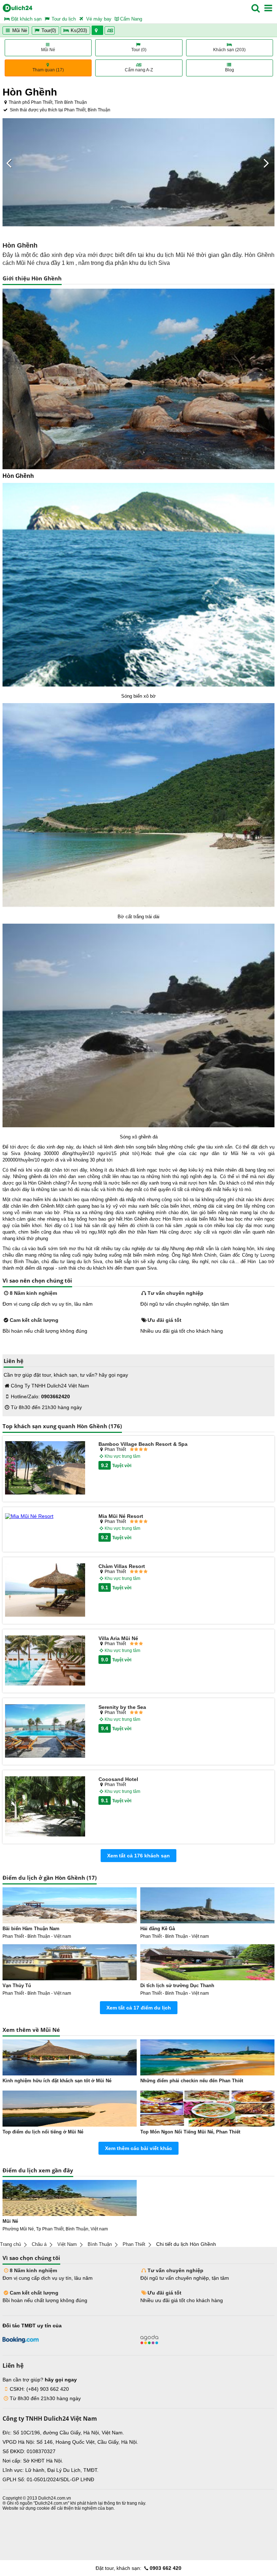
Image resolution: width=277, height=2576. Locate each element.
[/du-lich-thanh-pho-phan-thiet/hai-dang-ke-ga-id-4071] (207, 1905)
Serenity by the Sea (122, 1707)
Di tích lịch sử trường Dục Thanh (177, 1986)
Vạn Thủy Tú (17, 1986)
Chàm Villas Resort (122, 1566)
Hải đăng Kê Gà (158, 1929)
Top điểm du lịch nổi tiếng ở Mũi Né (43, 2132)
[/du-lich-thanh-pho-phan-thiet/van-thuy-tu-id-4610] (70, 1962)
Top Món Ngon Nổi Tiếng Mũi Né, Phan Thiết (190, 2132)
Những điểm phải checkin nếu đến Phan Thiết (192, 2081)
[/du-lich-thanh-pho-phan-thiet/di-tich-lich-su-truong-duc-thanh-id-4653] (207, 1962)
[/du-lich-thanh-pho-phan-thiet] (70, 2198)
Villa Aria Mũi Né (118, 1638)
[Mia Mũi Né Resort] (45, 1516)
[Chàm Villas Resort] (45, 1590)
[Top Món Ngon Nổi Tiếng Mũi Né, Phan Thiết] (207, 2109)
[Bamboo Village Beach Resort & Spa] (45, 1468)
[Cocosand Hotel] (45, 1807)
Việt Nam (67, 2244)
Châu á (39, 2244)
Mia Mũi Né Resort (121, 1516)
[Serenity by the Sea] (45, 1731)
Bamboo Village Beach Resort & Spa (143, 1444)
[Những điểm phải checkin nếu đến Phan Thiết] (207, 2057)
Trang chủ (10, 2244)
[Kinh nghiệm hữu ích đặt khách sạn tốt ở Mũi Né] (70, 2057)
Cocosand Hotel (118, 1779)
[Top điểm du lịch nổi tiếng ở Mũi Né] (70, 2109)
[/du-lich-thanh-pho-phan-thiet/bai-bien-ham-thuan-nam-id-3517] (70, 1905)
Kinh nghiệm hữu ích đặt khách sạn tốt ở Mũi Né (57, 2081)
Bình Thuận (100, 2244)
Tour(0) (49, 30)
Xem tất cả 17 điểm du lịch (139, 2008)
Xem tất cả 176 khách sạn (138, 1856)
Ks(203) (79, 30)
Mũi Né (19, 30)
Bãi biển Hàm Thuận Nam (31, 1929)
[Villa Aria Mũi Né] (45, 1661)
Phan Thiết (134, 2244)
